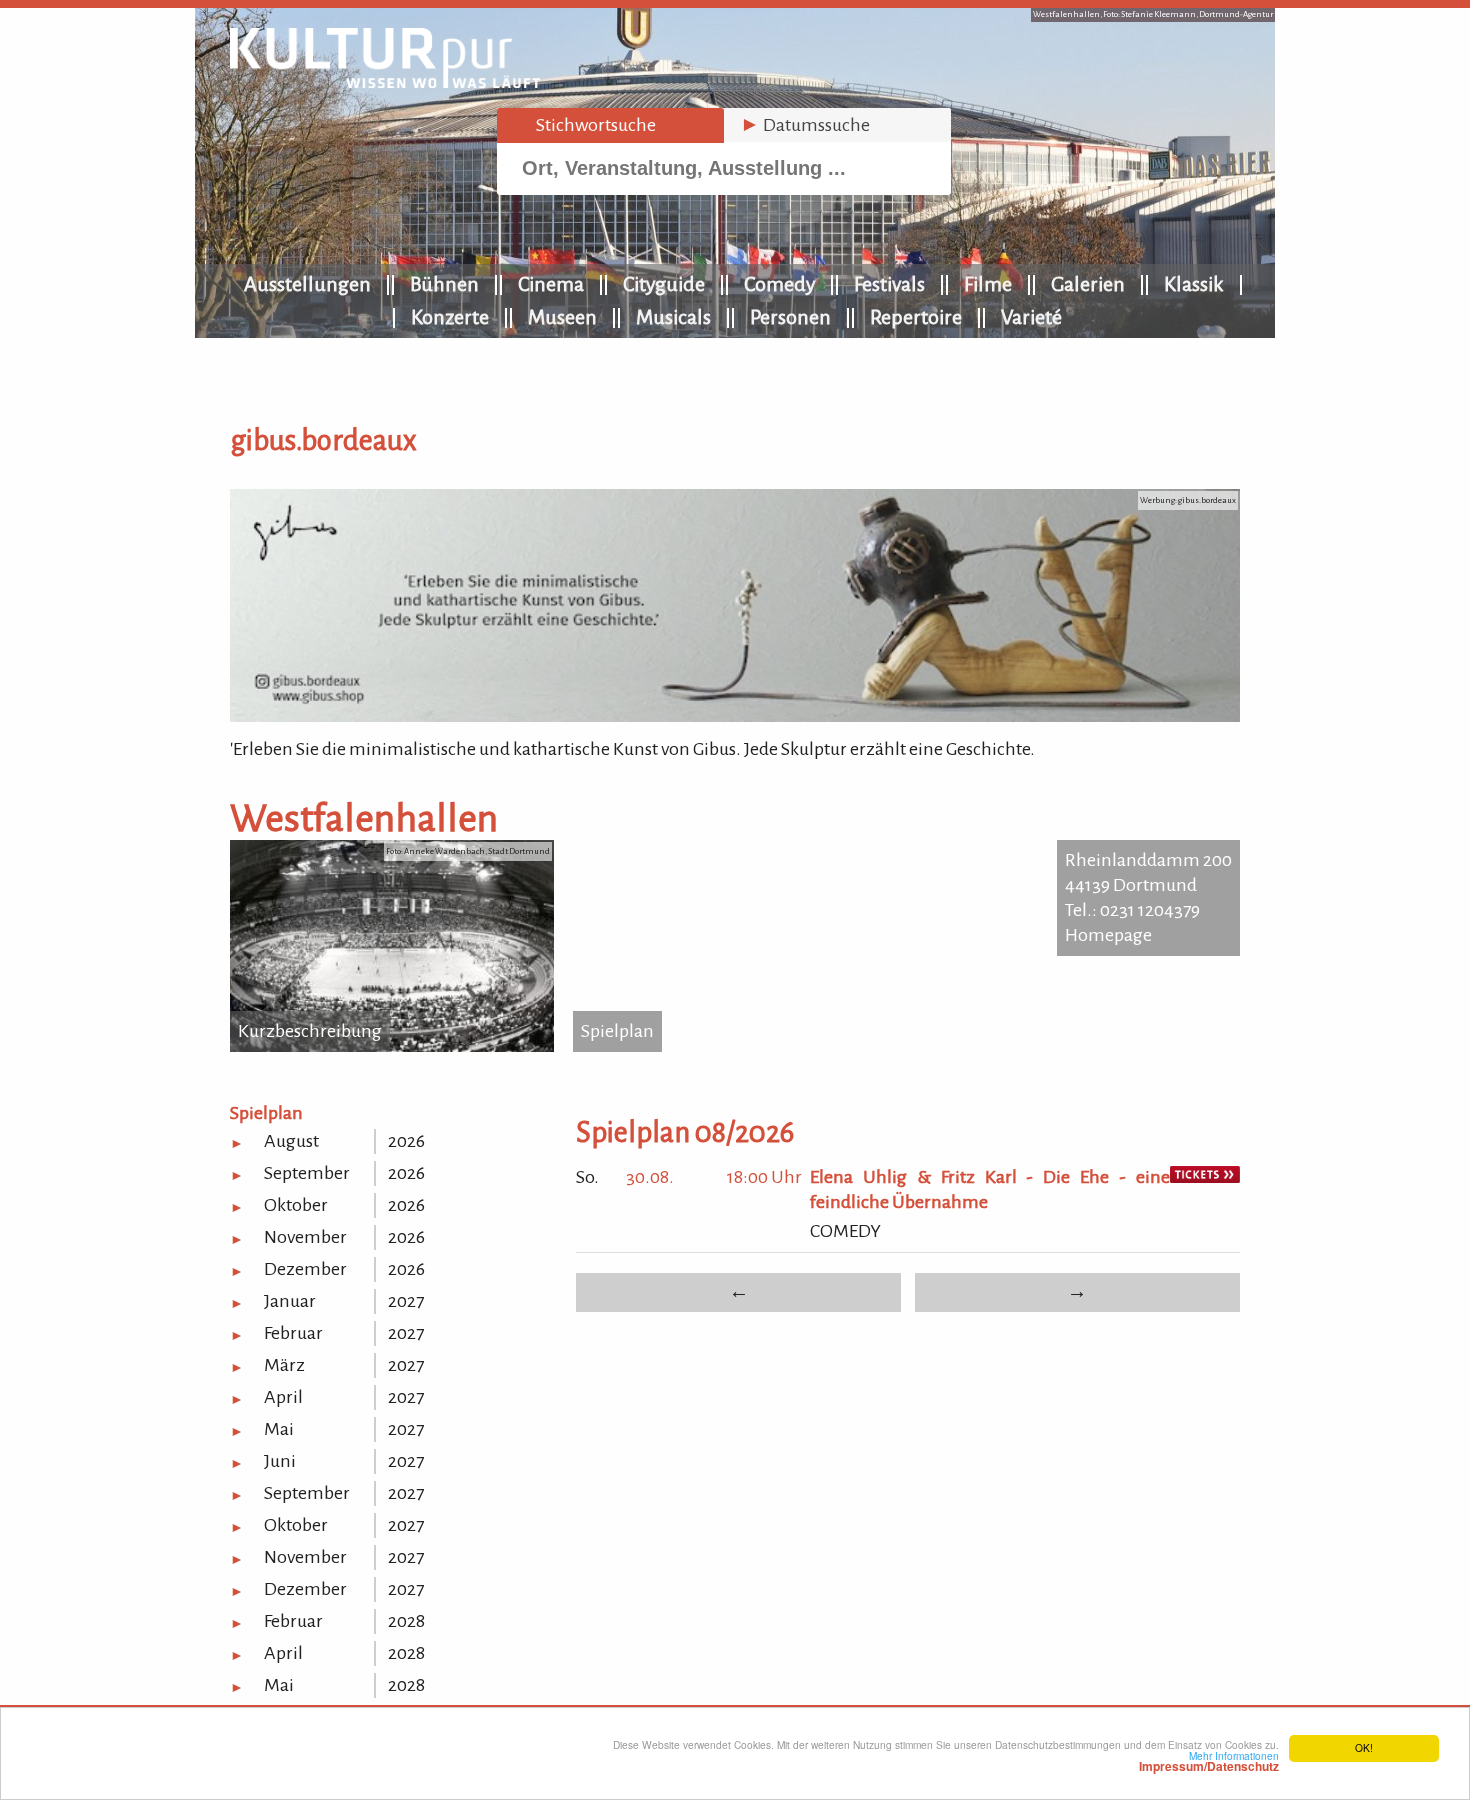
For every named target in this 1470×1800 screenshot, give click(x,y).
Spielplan (617, 1031)
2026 (406, 1141)
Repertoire (916, 317)
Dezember (305, 1269)
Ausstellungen (307, 284)
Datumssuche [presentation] (805, 125)
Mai (279, 1429)
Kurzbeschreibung (310, 1031)
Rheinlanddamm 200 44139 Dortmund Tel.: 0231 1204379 (1148, 885)
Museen (562, 317)
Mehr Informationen (1209, 1761)
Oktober (296, 1205)
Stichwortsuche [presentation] (584, 125)
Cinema (551, 284)
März (284, 1365)
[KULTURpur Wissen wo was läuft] (385, 82)
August (291, 1141)
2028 (406, 1621)
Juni (280, 1461)
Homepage (1108, 935)
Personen (790, 317)
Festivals (889, 284)
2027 (406, 1301)
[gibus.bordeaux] (735, 716)
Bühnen (444, 284)
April (283, 1397)
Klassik (1194, 284)
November (305, 1237)
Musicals (673, 317)
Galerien (1088, 284)
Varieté (1031, 317)
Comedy (779, 284)
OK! (1364, 1747)
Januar (290, 1301)
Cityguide (664, 284)
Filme (988, 284)
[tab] (610, 125)
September (307, 1173)
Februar (293, 1333)
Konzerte (450, 317)
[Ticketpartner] (1205, 1177)
